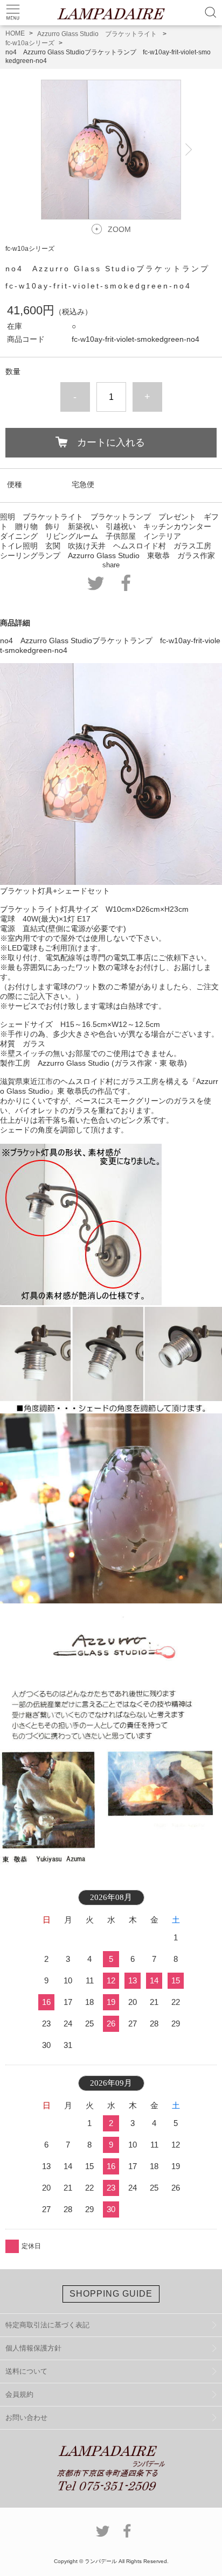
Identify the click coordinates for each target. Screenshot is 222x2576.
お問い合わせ (26, 2417)
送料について (26, 2371)
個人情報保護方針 (33, 2348)
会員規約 (19, 2394)
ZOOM (119, 229)
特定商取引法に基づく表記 (47, 2325)
